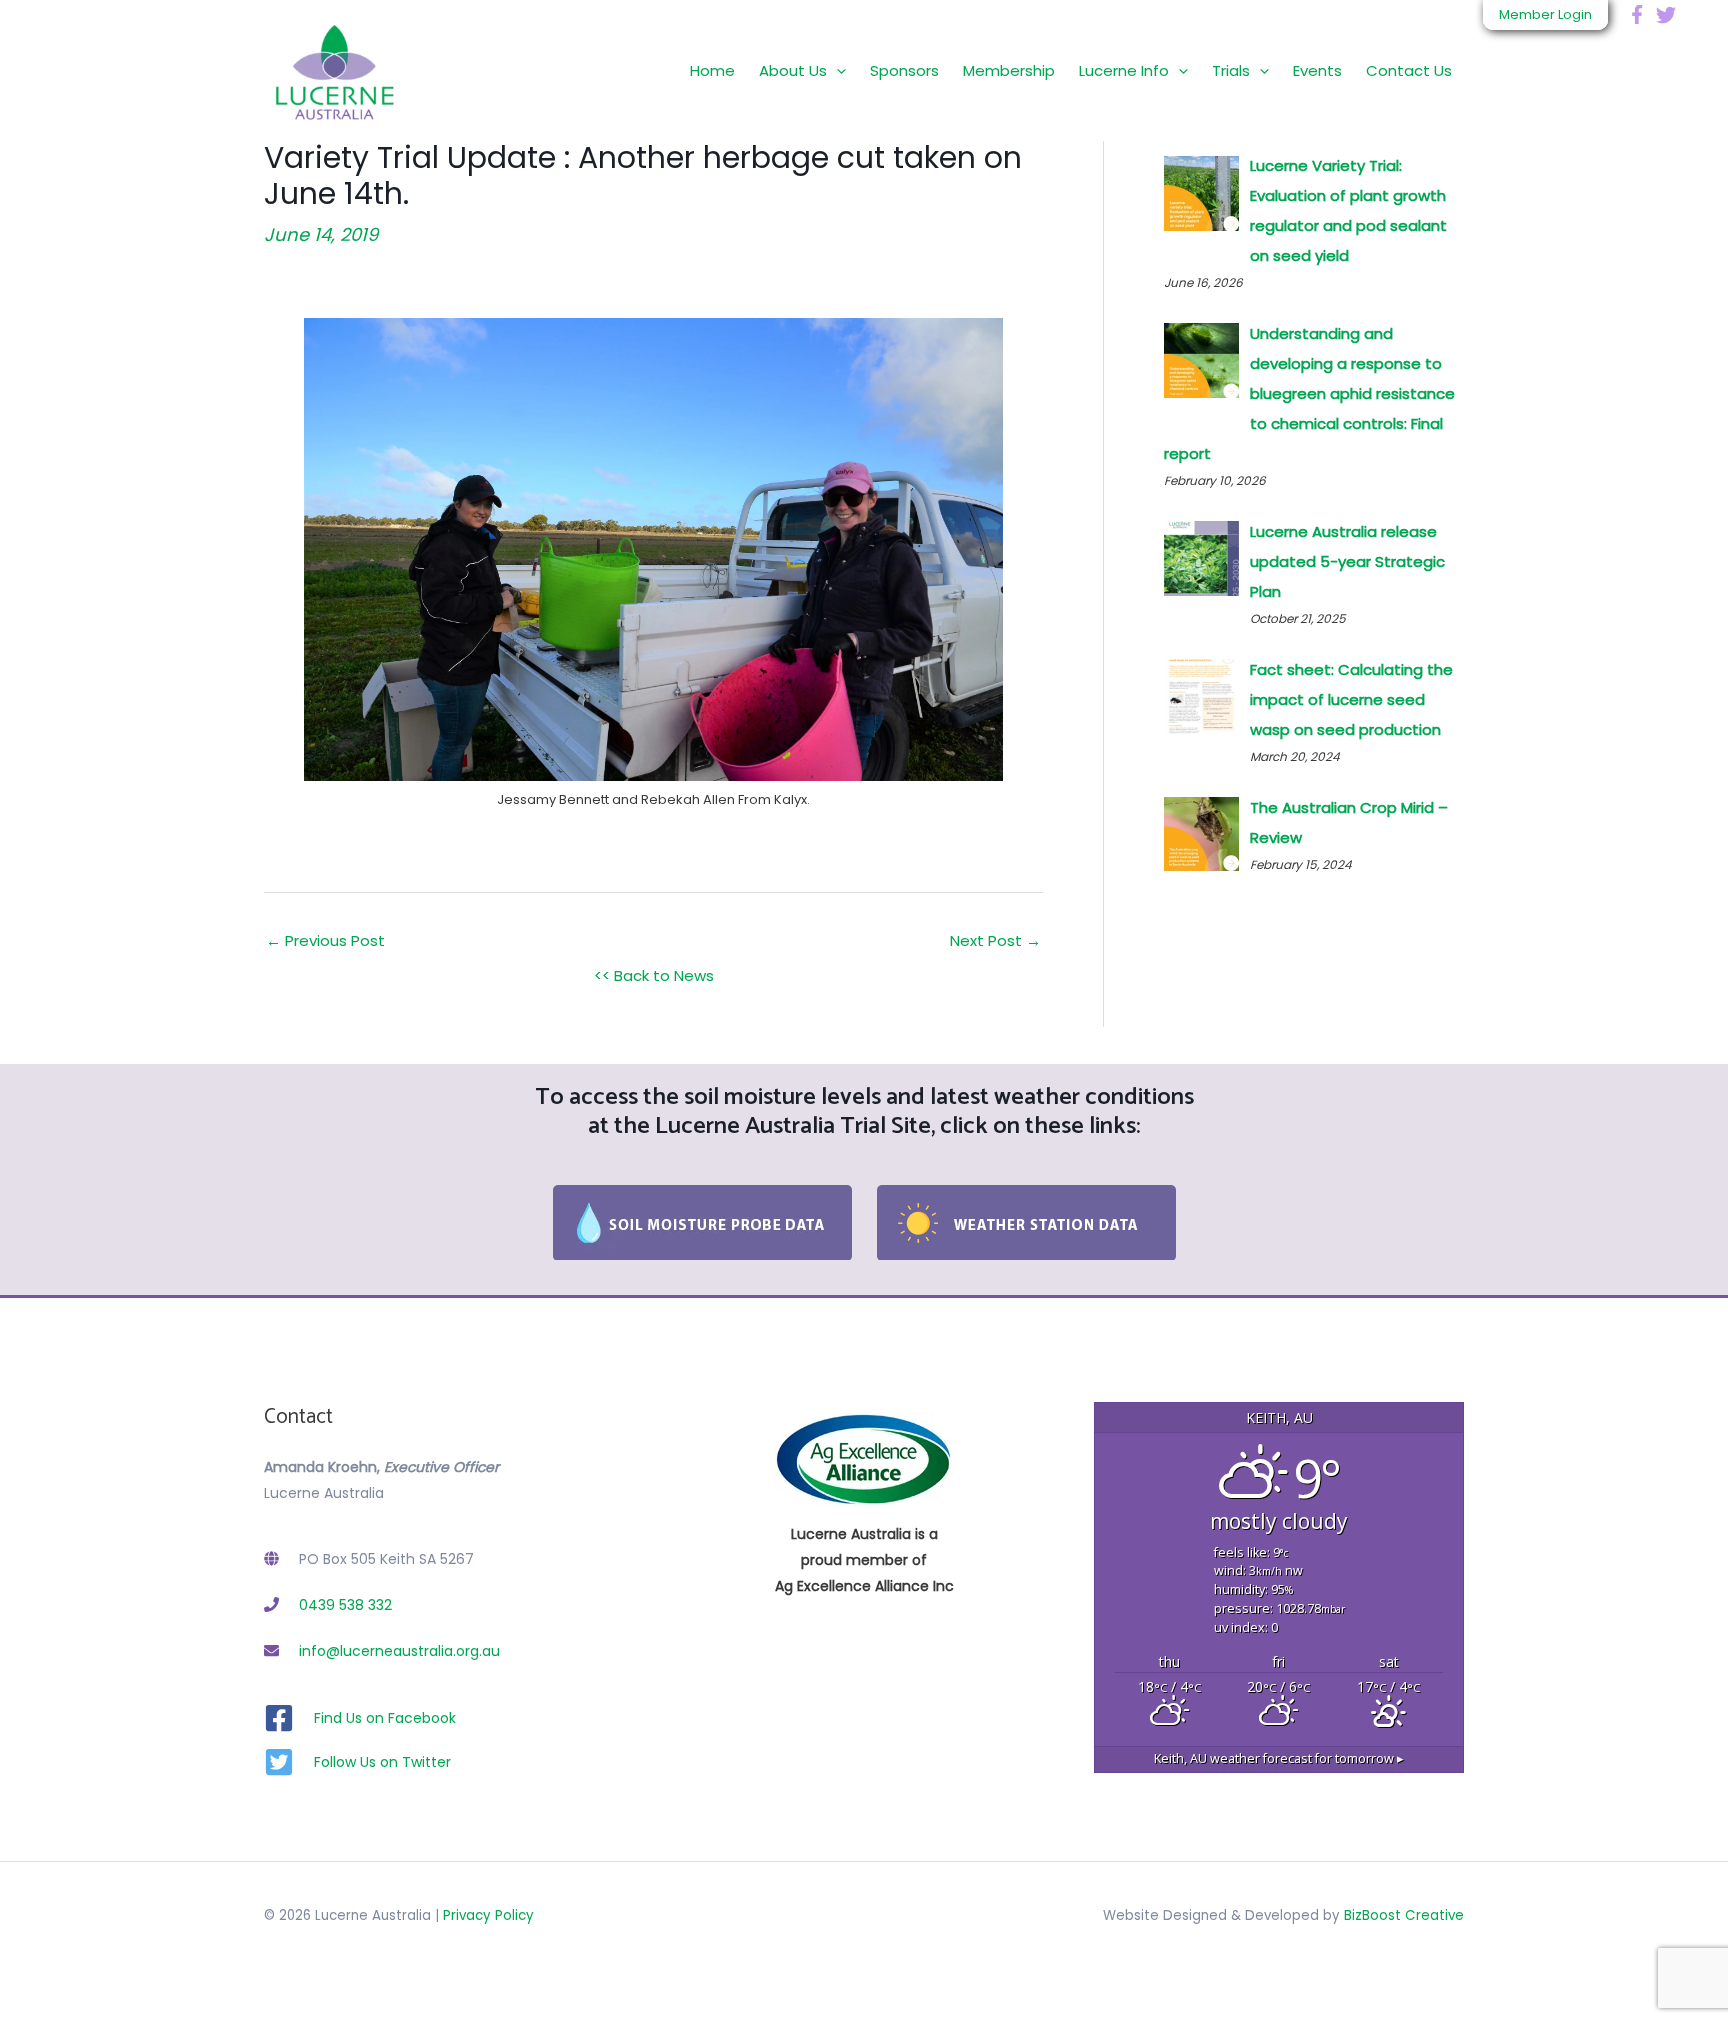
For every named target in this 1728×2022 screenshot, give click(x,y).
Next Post (995, 940)
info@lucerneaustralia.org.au (399, 1651)
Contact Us (1409, 70)
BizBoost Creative (1404, 1915)
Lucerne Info (1124, 70)
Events (1317, 70)
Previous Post (325, 940)
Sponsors (904, 70)
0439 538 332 (345, 1605)
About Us (793, 70)
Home (712, 70)
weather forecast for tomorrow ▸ (1279, 1758)
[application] (836, 70)
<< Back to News (654, 975)
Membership (1009, 70)
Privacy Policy (488, 1915)
